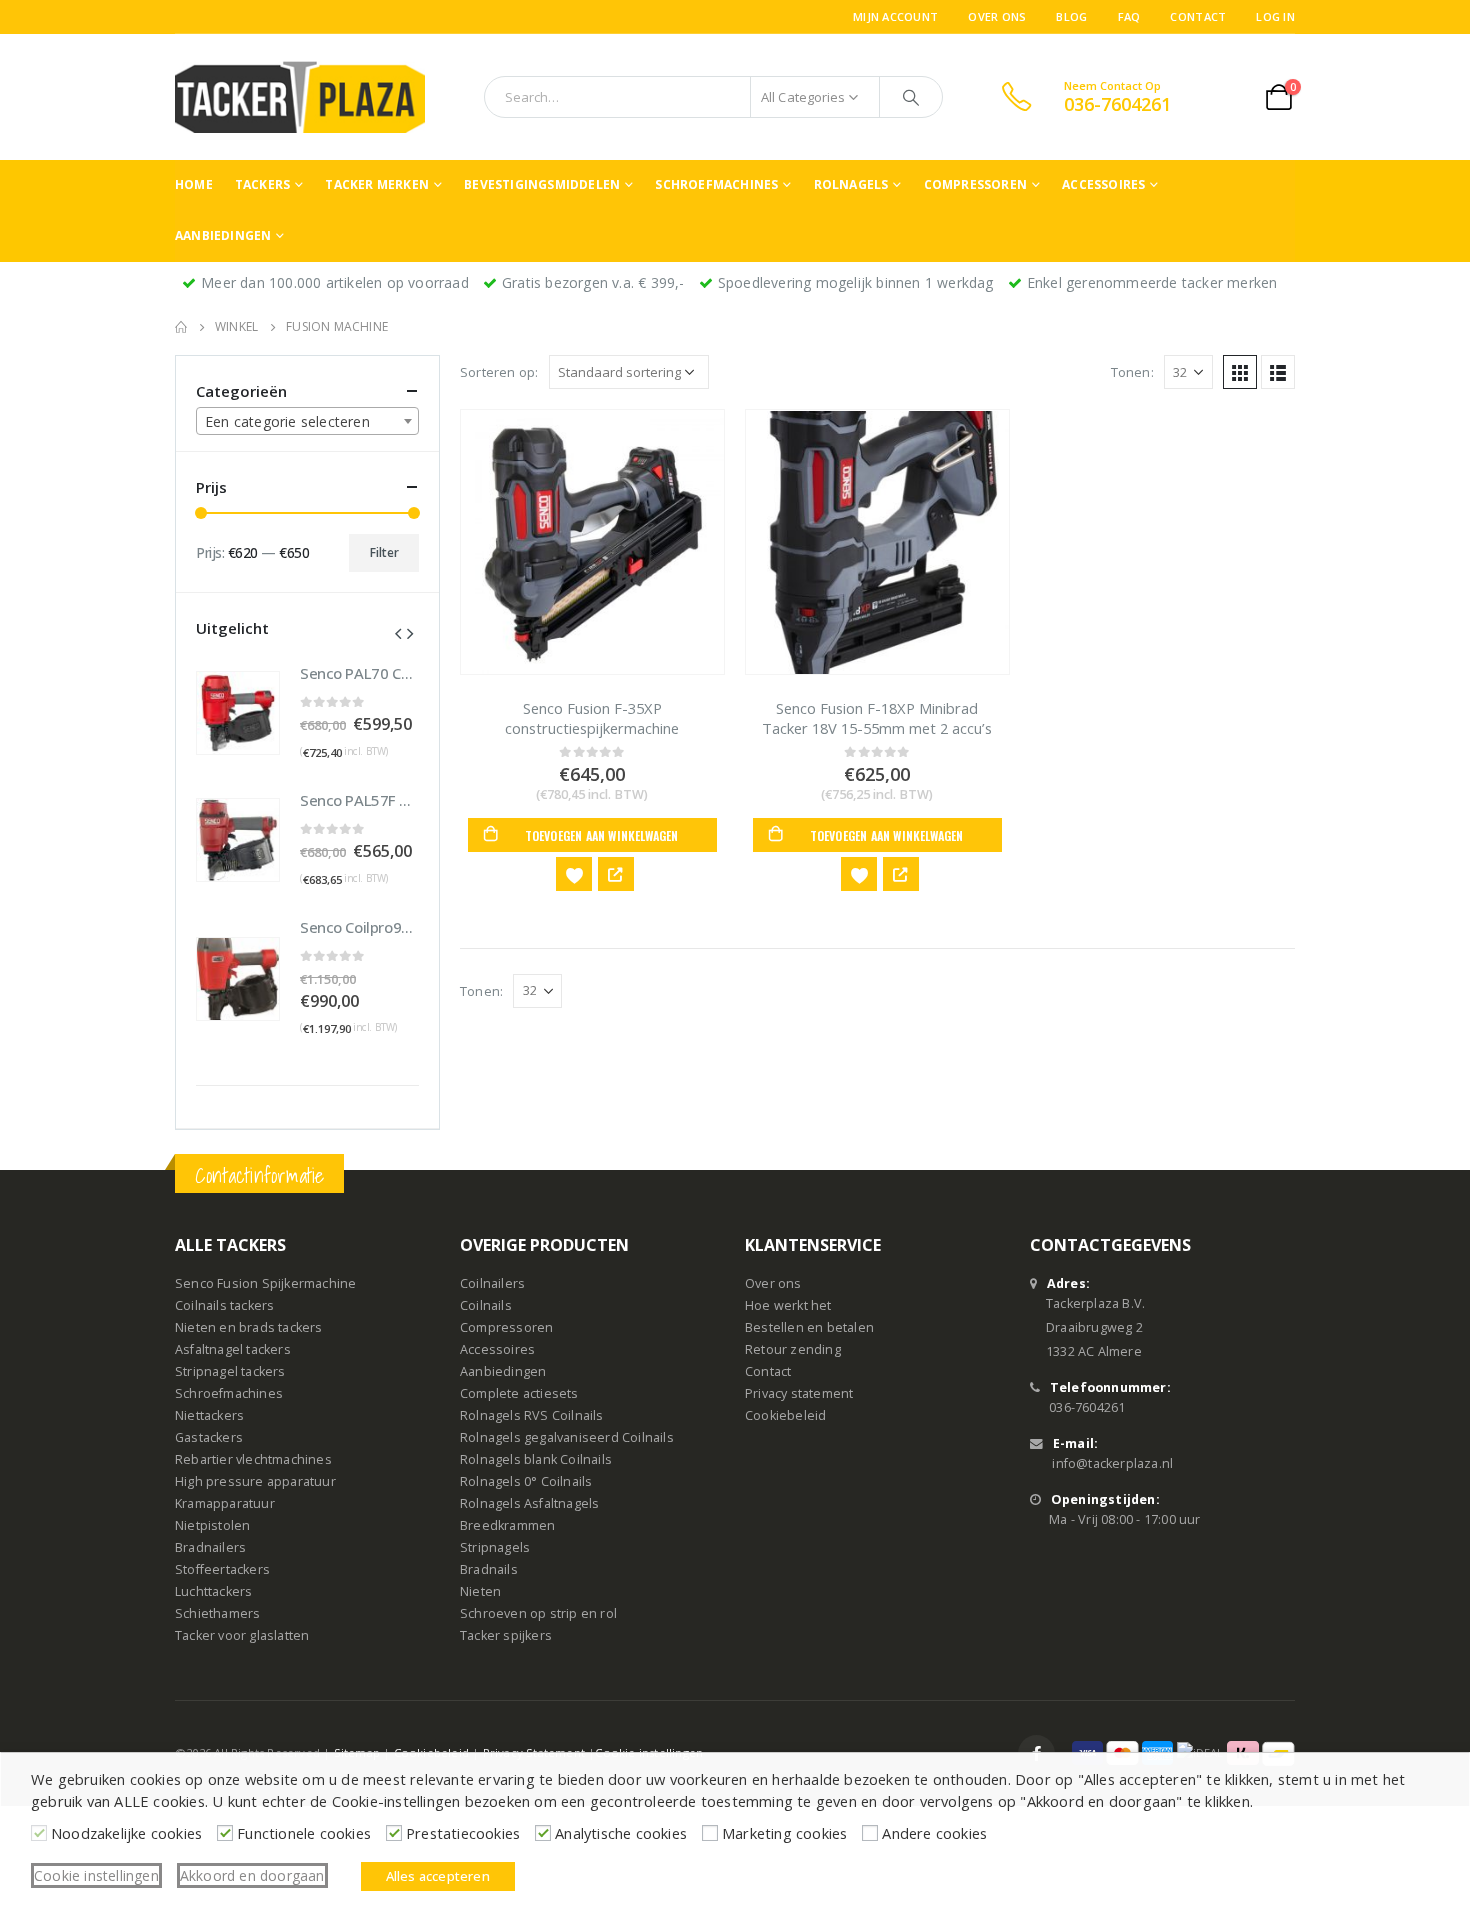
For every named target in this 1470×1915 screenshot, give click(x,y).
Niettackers (209, 1415)
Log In (1275, 16)
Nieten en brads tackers (249, 1327)
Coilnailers (492, 1283)
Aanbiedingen (223, 235)
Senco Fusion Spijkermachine (265, 1283)
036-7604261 (1087, 1407)
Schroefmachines (716, 184)
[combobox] (307, 421)
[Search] (911, 97)
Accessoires (1103, 184)
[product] (592, 542)
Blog (1071, 16)
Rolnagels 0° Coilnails (526, 1481)
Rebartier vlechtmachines (253, 1459)
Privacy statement (799, 1393)
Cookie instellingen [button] (96, 1875)
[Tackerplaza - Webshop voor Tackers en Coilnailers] (300, 97)
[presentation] (398, 632)
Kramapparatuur (225, 1503)
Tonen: (1132, 372)
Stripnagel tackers (230, 1371)
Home (194, 184)
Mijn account (895, 16)
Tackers (262, 184)
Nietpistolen (212, 1525)
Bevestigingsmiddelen (542, 184)
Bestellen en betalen (809, 1327)
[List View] (1278, 372)
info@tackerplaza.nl (1112, 1463)
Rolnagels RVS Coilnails (532, 1415)
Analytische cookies (621, 1833)
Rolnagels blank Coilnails (536, 1459)
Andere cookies (934, 1833)
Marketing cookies (784, 1833)
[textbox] (307, 422)
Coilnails (486, 1305)
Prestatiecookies (463, 1833)
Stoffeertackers (222, 1569)
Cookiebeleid (785, 1415)
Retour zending (793, 1349)
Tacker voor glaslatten (242, 1635)
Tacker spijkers (506, 1635)
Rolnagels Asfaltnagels (529, 1503)
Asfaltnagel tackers (233, 1349)
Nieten (480, 1591)
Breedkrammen (507, 1525)
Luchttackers (213, 1591)
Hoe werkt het (788, 1305)
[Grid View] (1240, 372)
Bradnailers (210, 1547)
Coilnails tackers (224, 1305)
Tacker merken (377, 184)
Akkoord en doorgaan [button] (252, 1875)
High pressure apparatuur (255, 1481)
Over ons (997, 16)
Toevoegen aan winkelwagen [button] (602, 835)
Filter (384, 552)
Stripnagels (495, 1547)
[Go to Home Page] (181, 327)
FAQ (1129, 16)
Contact (1198, 16)
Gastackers (209, 1437)
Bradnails (489, 1569)
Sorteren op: (499, 372)
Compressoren (975, 184)
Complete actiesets (519, 1393)
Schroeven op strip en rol (538, 1613)
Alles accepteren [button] (438, 1876)
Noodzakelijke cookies (126, 1833)
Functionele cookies (304, 1833)
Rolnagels (851, 184)
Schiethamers (217, 1613)
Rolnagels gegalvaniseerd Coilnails (567, 1437)
